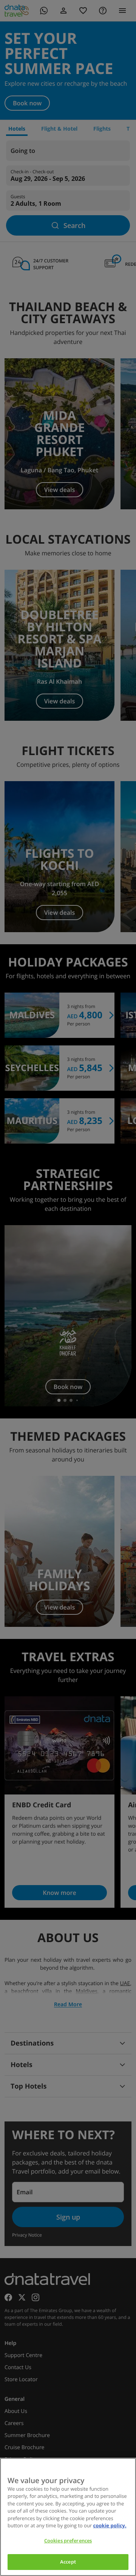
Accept (68, 2562)
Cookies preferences (68, 2541)
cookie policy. (110, 2525)
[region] (68, 2517)
